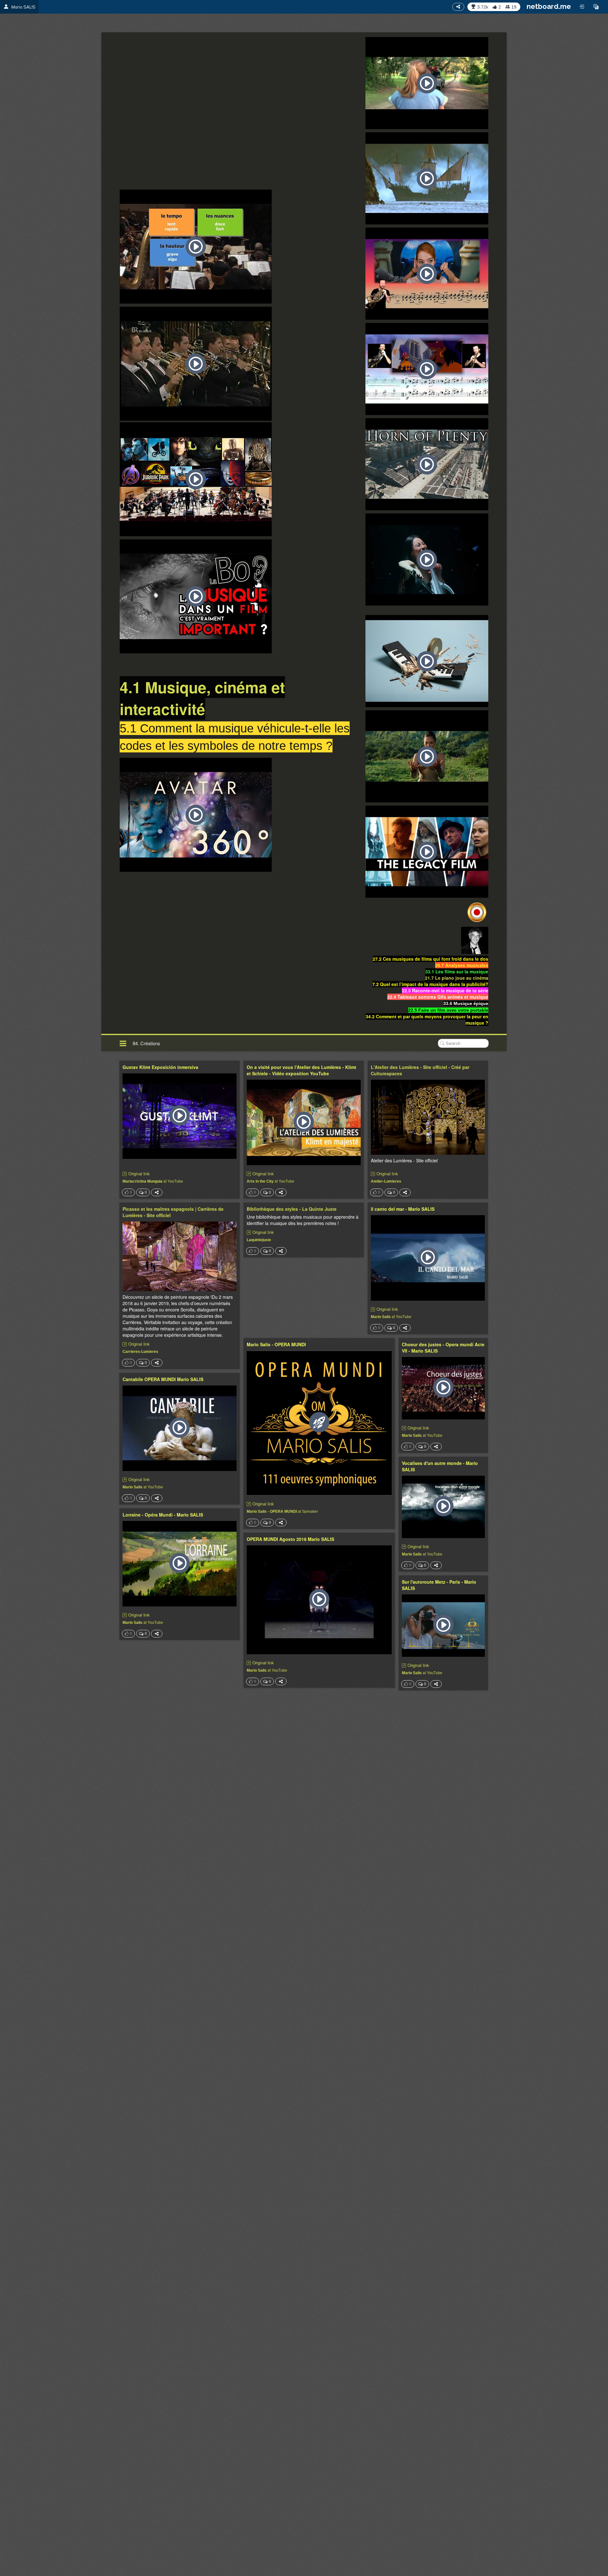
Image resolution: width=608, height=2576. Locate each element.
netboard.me (549, 6)
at (153, 1181)
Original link (139, 1174)
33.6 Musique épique (466, 1003)
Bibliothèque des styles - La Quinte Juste (292, 1209)
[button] (596, 7)
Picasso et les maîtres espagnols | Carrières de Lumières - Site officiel (173, 1212)
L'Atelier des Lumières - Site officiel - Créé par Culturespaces (420, 1070)
